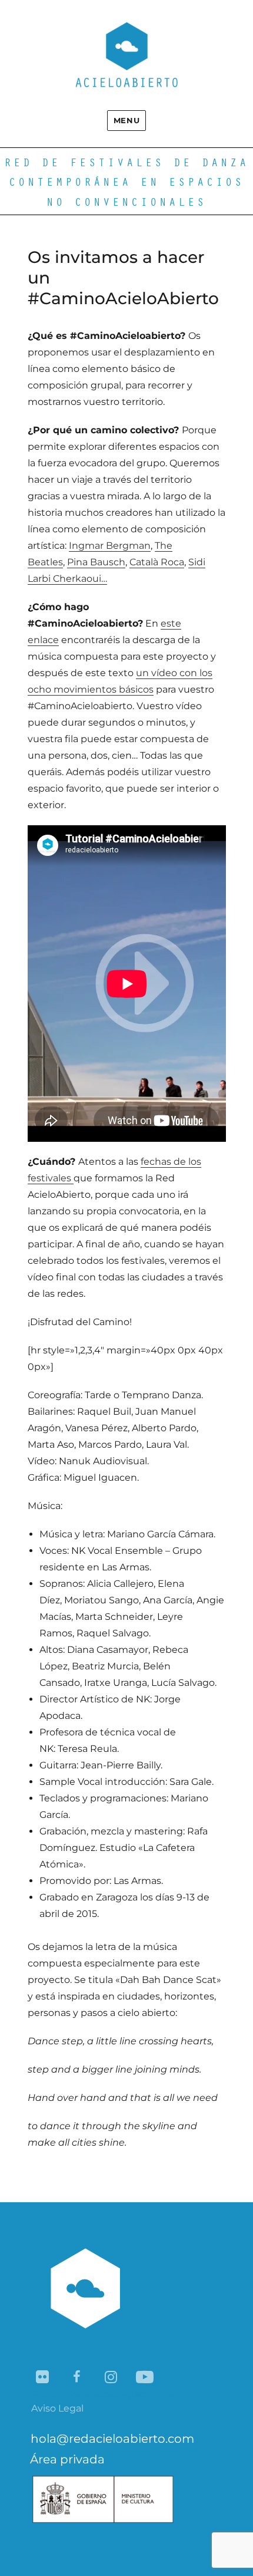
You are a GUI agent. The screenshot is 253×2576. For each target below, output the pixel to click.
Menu (126, 120)
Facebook (77, 2378)
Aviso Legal (57, 2408)
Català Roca (157, 562)
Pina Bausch (96, 562)
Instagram (111, 2378)
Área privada (67, 2459)
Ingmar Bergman (110, 546)
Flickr (43, 2378)
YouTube (146, 2378)
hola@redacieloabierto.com (112, 2439)
